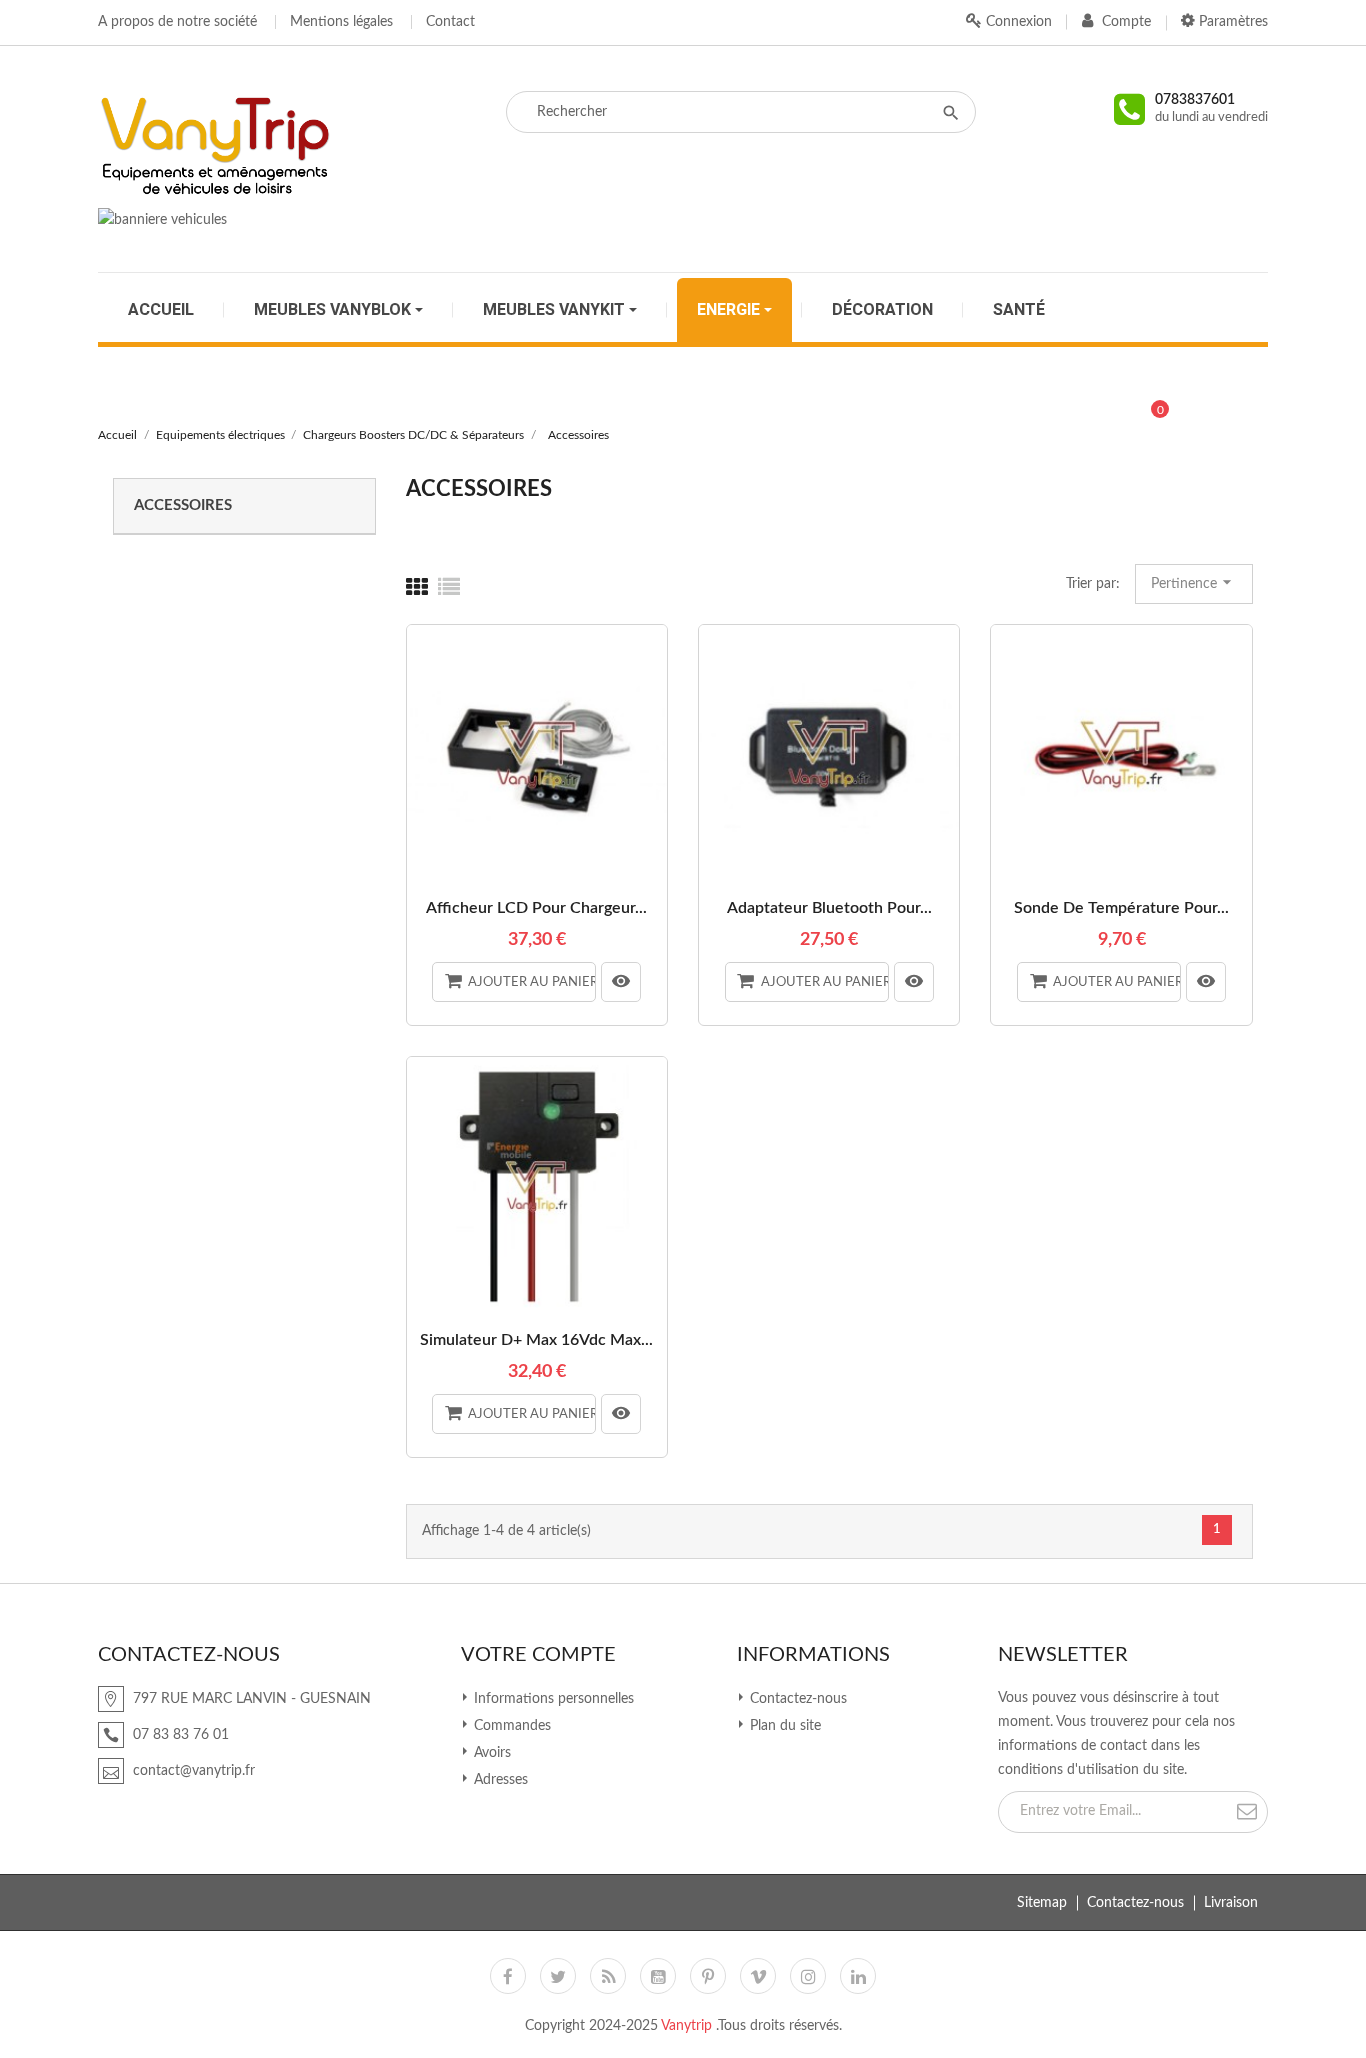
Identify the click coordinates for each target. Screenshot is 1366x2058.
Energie (730, 310)
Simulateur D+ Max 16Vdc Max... (536, 1340)
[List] (449, 588)
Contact (450, 22)
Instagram (808, 1976)
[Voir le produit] (621, 982)
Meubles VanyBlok (334, 310)
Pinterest (708, 1976)
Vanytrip (688, 2026)
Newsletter (1063, 1655)
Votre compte (538, 1655)
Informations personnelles (552, 1699)
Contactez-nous (796, 1699)
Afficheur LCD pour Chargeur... (536, 908)
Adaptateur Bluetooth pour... (829, 908)
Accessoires (183, 505)
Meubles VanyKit (556, 310)
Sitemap (1042, 1903)
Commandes (510, 1726)
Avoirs (490, 1753)
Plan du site (783, 1726)
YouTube (658, 1976)
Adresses (499, 1780)
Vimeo (758, 1976)
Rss (608, 1976)
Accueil (161, 310)
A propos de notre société (177, 22)
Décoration (882, 310)
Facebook (508, 1976)
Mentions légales (341, 22)
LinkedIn (858, 1976)
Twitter (558, 1976)
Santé (1019, 310)
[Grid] (417, 588)
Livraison (1231, 1903)
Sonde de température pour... (1121, 908)
